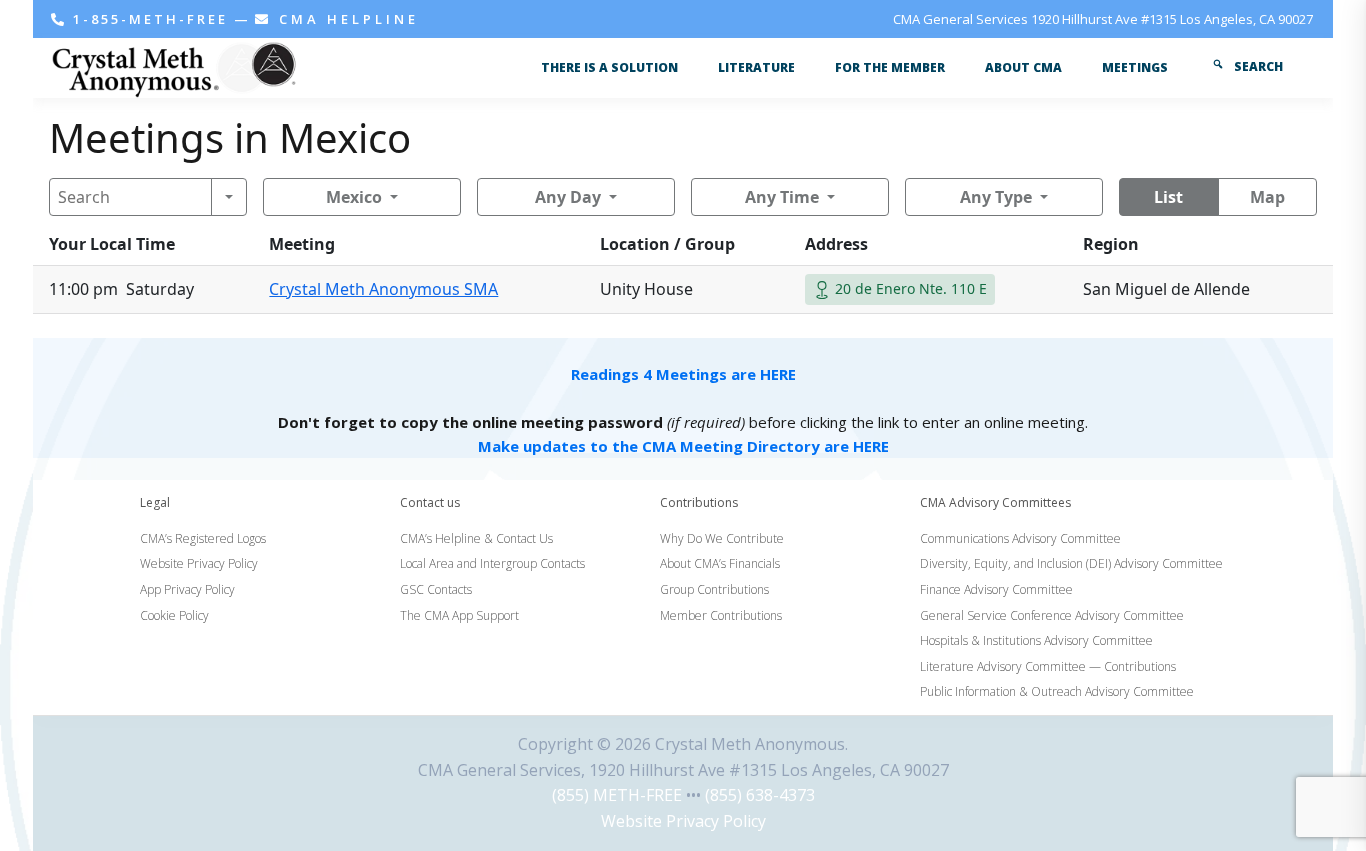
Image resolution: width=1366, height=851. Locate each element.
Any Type (996, 197)
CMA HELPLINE (345, 19)
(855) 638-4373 (760, 795)
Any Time (782, 197)
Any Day (568, 197)
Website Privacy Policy (683, 821)
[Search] (229, 197)
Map (1267, 197)
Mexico (354, 197)
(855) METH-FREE (617, 795)
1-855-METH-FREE (150, 19)
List (1168, 197)
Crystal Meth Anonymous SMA (383, 289)
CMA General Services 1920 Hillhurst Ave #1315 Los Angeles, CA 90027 (1103, 19)
